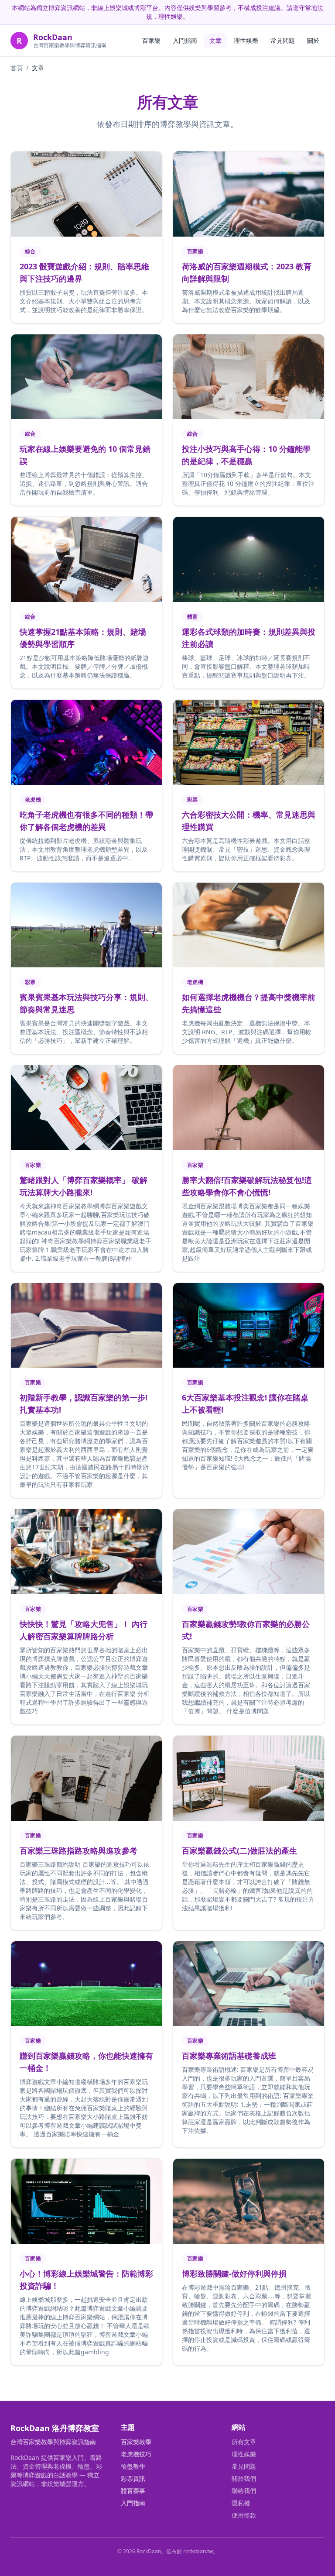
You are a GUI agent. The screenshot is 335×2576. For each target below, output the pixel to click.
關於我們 (244, 2478)
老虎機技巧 (136, 2454)
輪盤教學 (133, 2466)
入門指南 (185, 40)
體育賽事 (133, 2491)
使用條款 (244, 2515)
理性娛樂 (246, 40)
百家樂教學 (136, 2442)
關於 (313, 40)
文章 (215, 40)
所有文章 (244, 2442)
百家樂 (151, 40)
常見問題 (283, 40)
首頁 (17, 68)
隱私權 (241, 2503)
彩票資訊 (133, 2478)
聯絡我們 (244, 2491)
